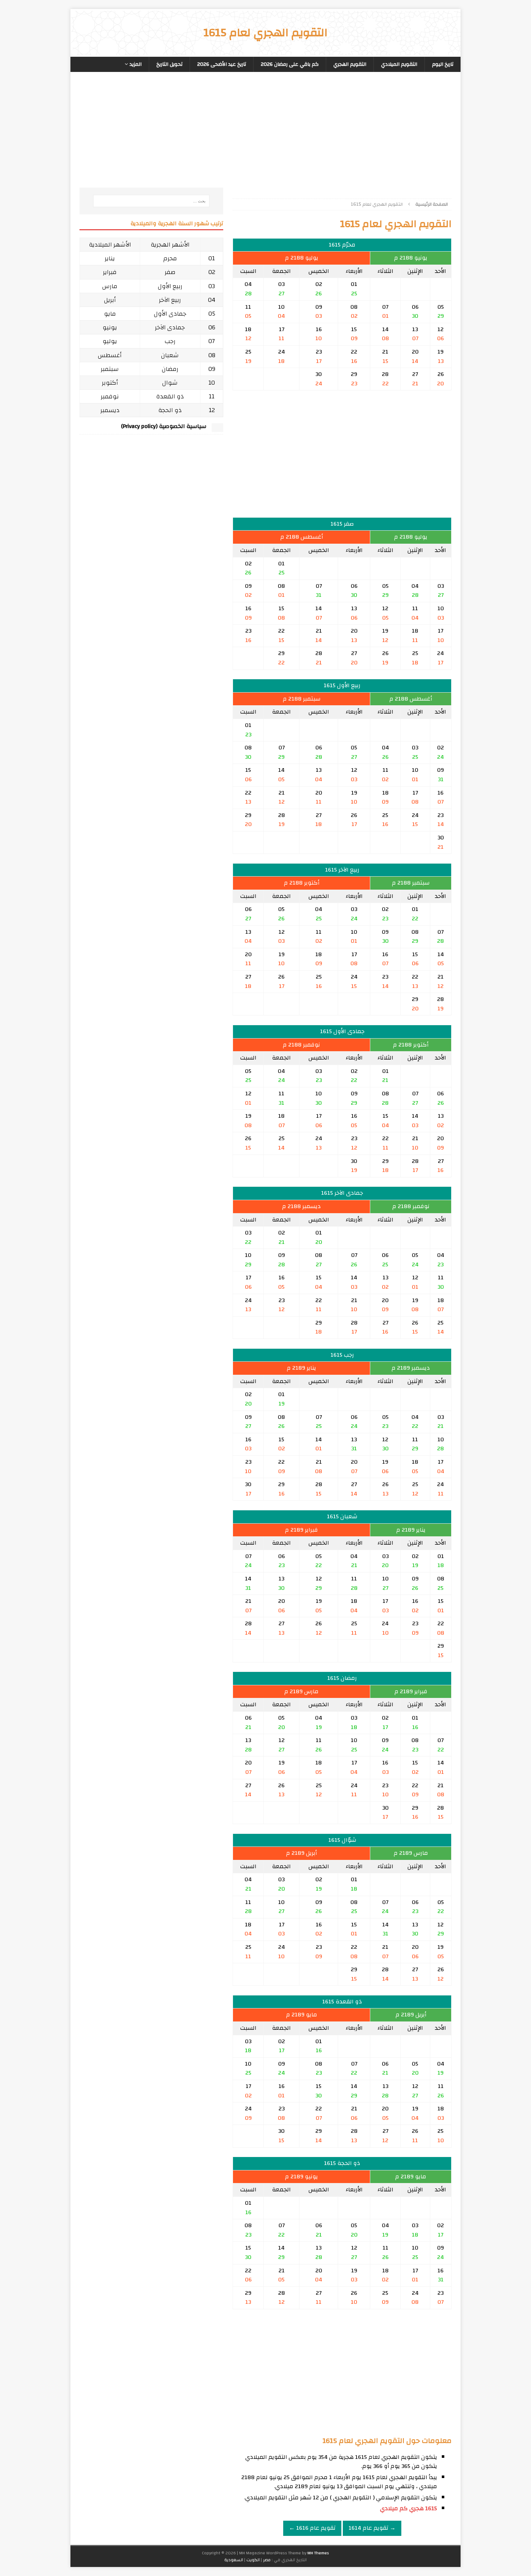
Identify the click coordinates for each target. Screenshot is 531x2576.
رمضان (170, 369)
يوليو (110, 341)
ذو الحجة (170, 410)
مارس (110, 286)
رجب (170, 341)
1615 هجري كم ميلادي (409, 2508)
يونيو (110, 327)
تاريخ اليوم (443, 64)
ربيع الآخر (170, 300)
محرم (170, 258)
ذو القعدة (170, 396)
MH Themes (318, 2553)
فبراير (110, 272)
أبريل (110, 300)
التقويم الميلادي (399, 64)
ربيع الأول (170, 286)
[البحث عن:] (151, 201)
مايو (110, 314)
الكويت (253, 2560)
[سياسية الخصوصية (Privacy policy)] (217, 428)
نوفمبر (110, 396)
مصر (267, 2560)
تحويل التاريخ (169, 64)
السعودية (234, 2560)
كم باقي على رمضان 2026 (290, 64)
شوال (170, 383)
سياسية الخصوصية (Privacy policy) (164, 426)
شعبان (170, 355)
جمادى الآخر (170, 327)
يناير (110, 258)
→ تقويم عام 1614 (372, 2528)
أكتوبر (110, 383)
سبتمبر (110, 369)
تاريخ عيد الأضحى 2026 (222, 64)
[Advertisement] (342, 137)
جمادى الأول (170, 314)
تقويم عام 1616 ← (312, 2528)
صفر (170, 272)
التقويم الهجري (350, 64)
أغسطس (110, 355)
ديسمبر (110, 410)
